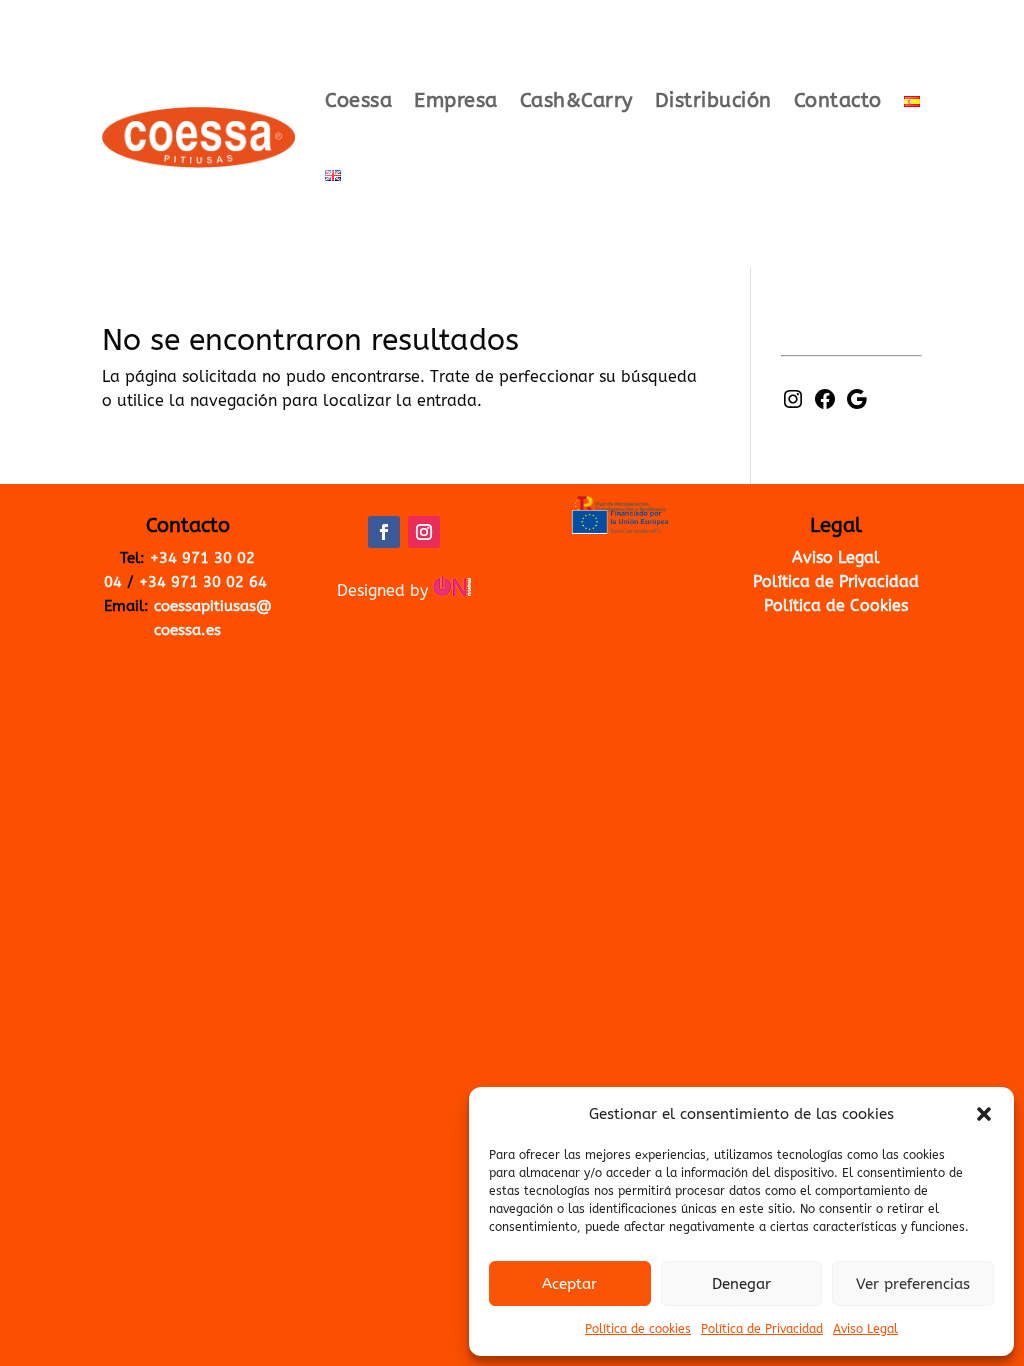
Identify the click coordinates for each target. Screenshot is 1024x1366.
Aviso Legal (865, 1329)
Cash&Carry (576, 100)
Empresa (456, 100)
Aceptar (569, 1284)
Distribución (713, 100)
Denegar (741, 1284)
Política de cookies (638, 1329)
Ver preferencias (913, 1284)
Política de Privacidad (762, 1329)
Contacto (838, 100)
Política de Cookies (836, 605)
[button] (984, 1114)
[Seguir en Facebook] (384, 532)
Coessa (358, 100)
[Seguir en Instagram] (424, 532)
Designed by (385, 590)
